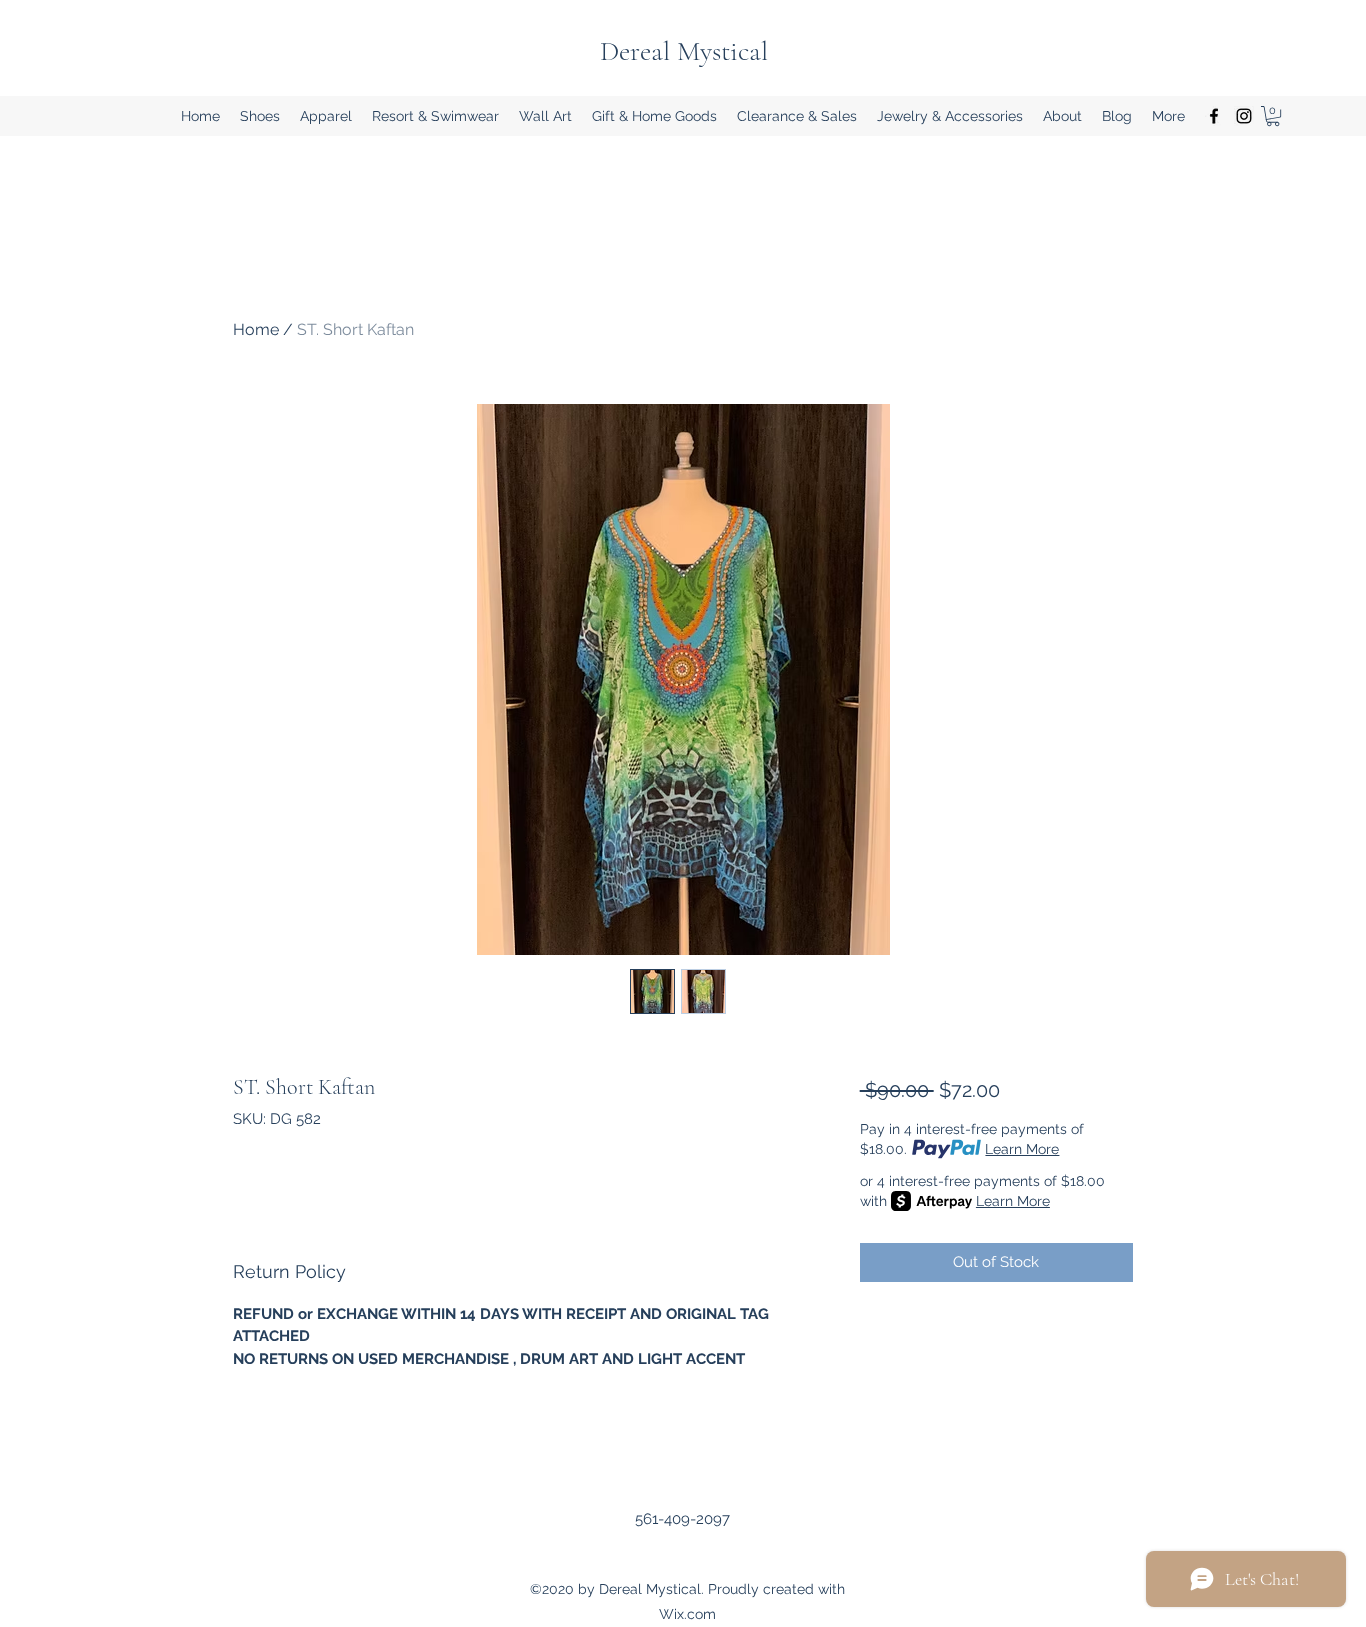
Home (256, 329)
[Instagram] (1244, 116)
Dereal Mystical (684, 51)
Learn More (1022, 1149)
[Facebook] (1214, 116)
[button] (260, 116)
